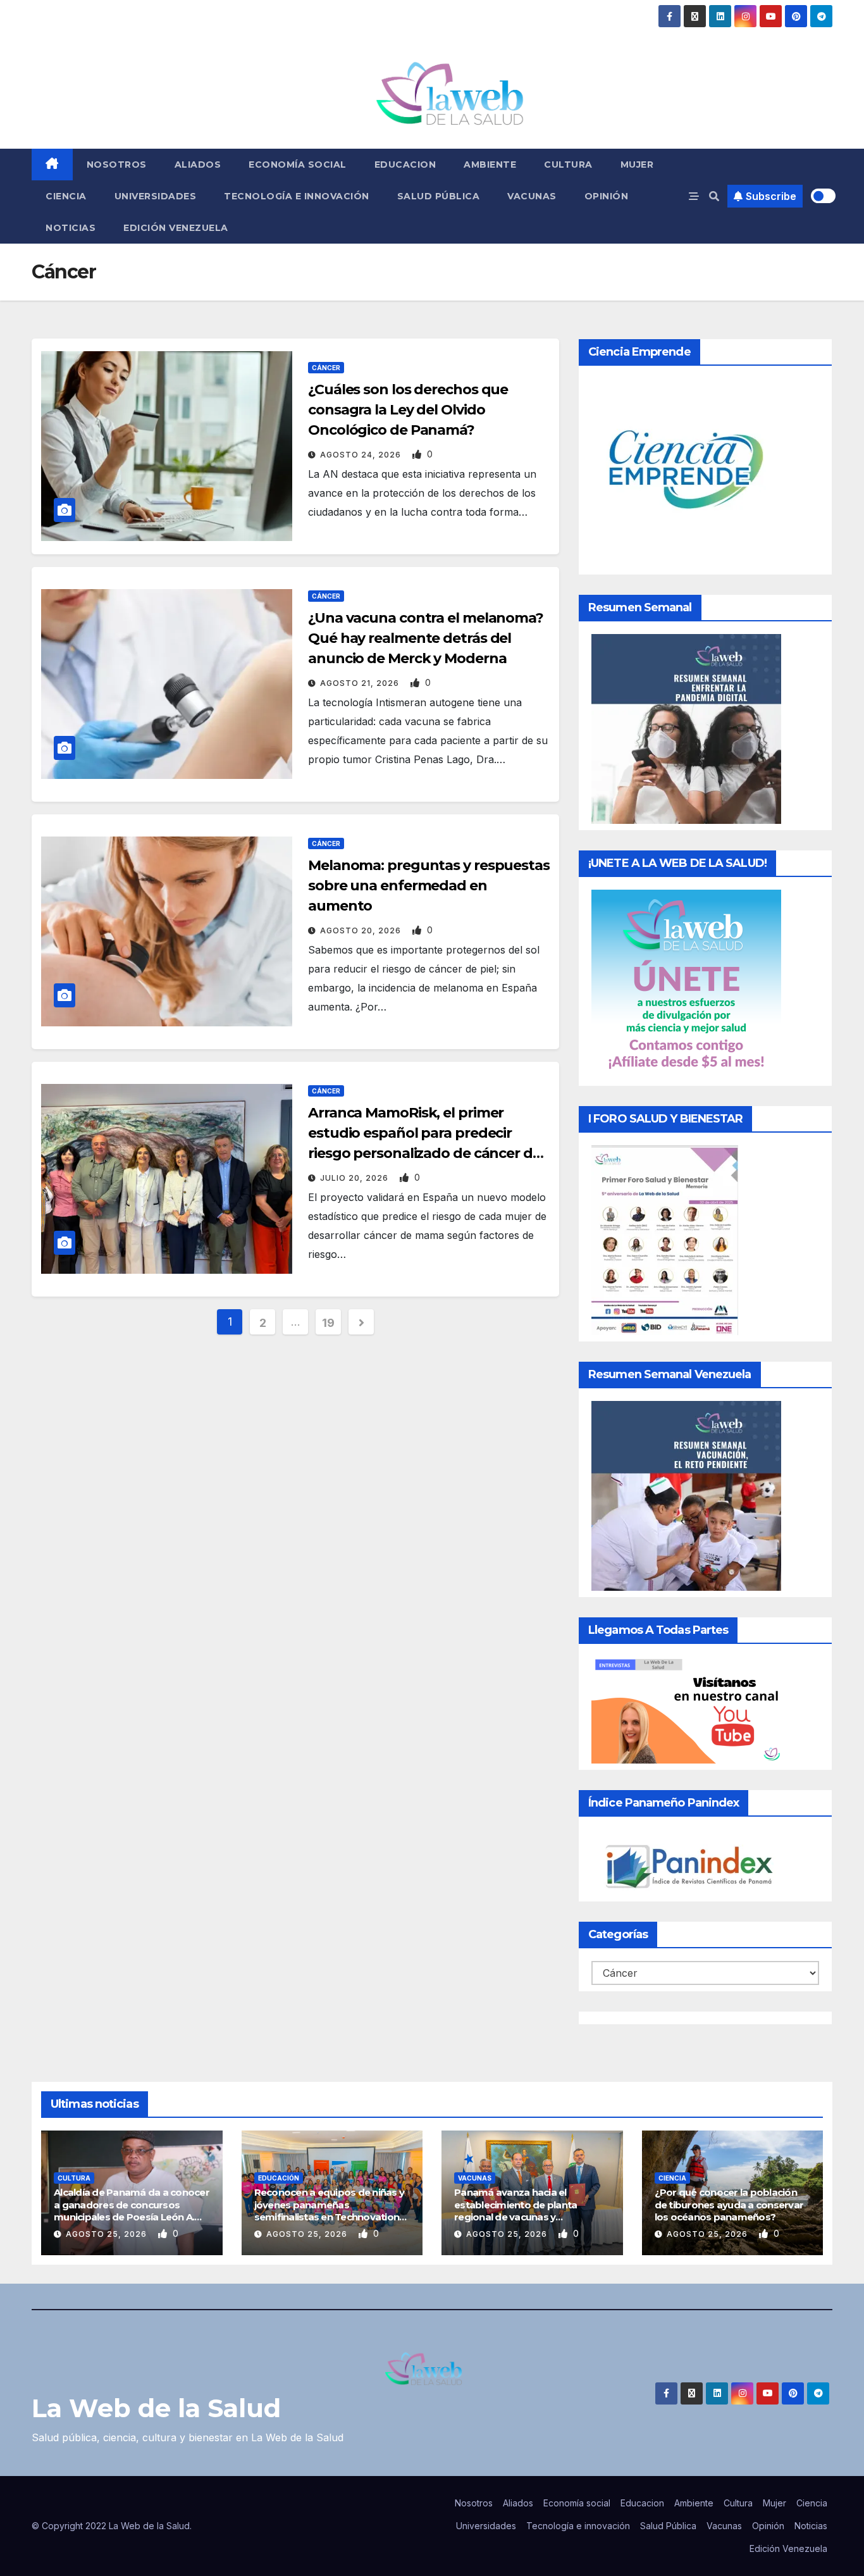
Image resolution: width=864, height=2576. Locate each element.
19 (328, 1323)
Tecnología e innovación (297, 196)
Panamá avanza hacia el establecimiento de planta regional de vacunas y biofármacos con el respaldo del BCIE (530, 2217)
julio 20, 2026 (355, 1178)
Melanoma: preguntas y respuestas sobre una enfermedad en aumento (429, 886)
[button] (714, 196)
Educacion (405, 165)
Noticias (71, 228)
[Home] (52, 165)
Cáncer (326, 368)
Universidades (156, 196)
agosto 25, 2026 (108, 2234)
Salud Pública (439, 196)
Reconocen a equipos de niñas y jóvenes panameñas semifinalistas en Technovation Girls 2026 (330, 2211)
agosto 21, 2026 (361, 683)
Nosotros (117, 165)
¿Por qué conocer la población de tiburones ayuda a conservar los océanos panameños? (729, 2205)
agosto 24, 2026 (362, 455)
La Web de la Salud (156, 2408)
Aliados (198, 165)
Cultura (568, 165)
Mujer (637, 165)
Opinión (607, 196)
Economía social (298, 165)
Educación (279, 2178)
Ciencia (66, 196)
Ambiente (490, 165)
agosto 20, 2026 (362, 930)
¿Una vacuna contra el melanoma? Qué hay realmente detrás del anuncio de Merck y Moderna (426, 638)
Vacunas (532, 196)
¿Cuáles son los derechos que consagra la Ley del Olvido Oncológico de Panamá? (408, 410)
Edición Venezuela (176, 228)
